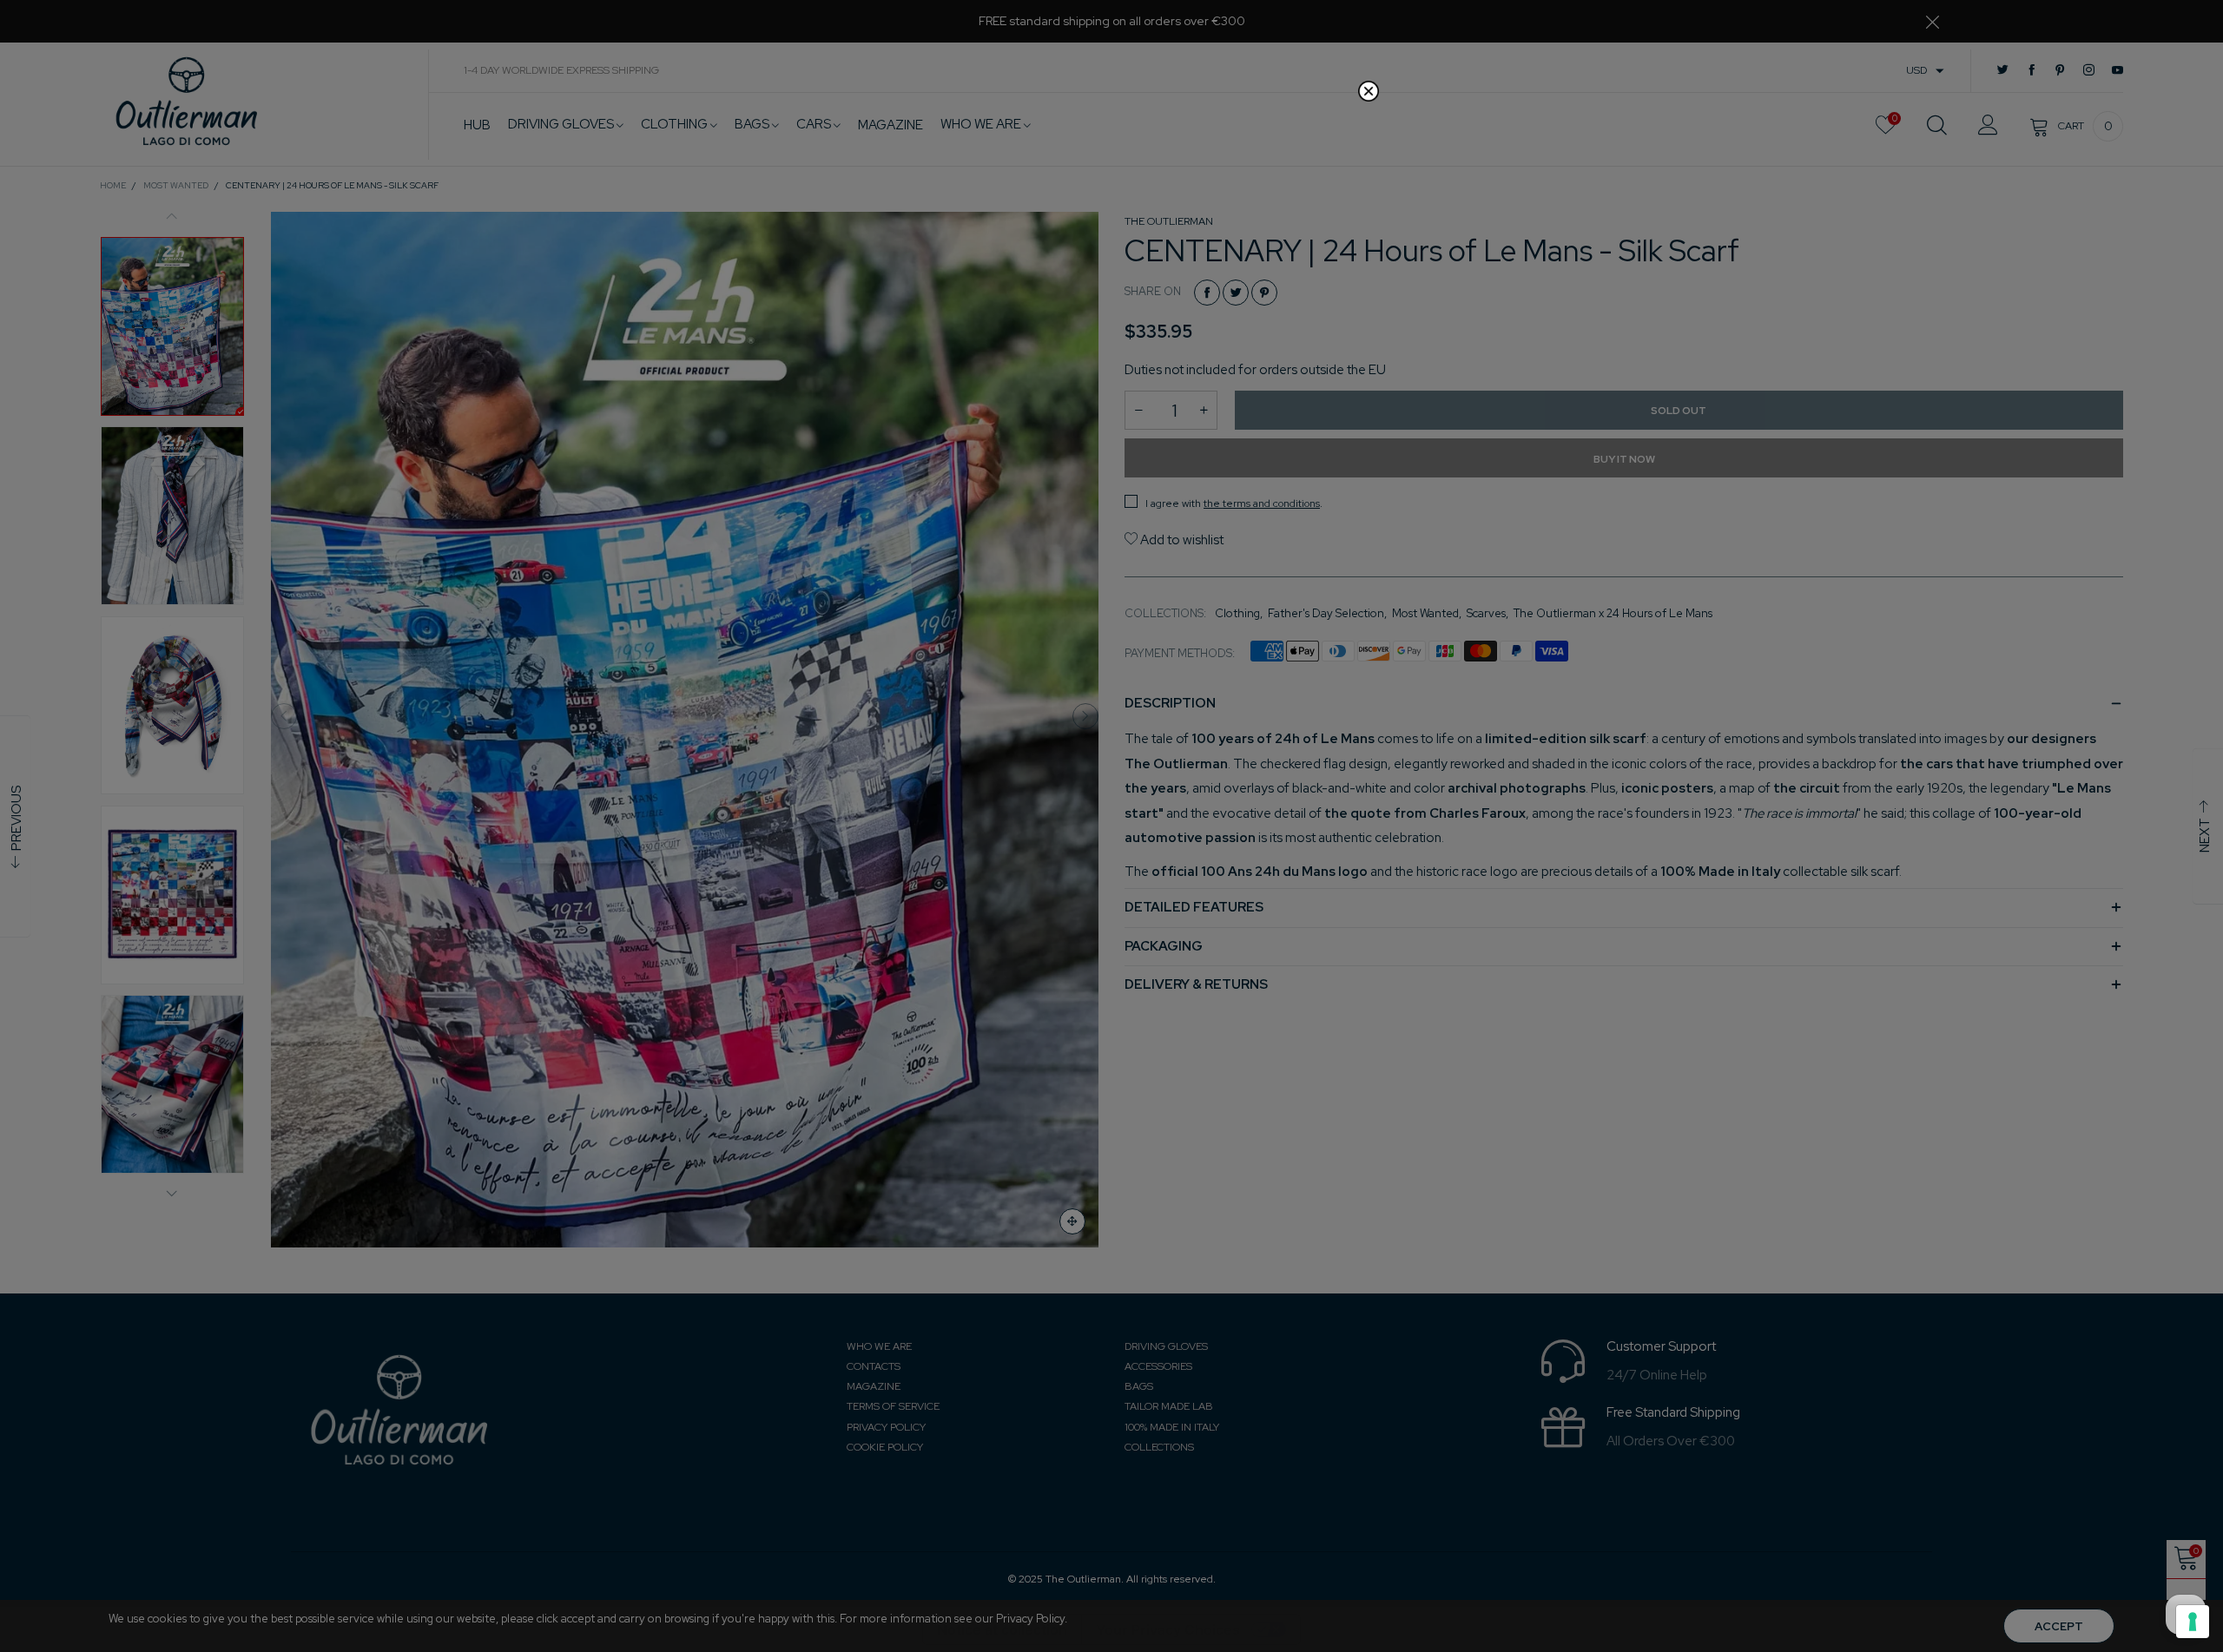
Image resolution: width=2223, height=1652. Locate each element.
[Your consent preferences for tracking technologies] (2193, 1622)
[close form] (1369, 91)
